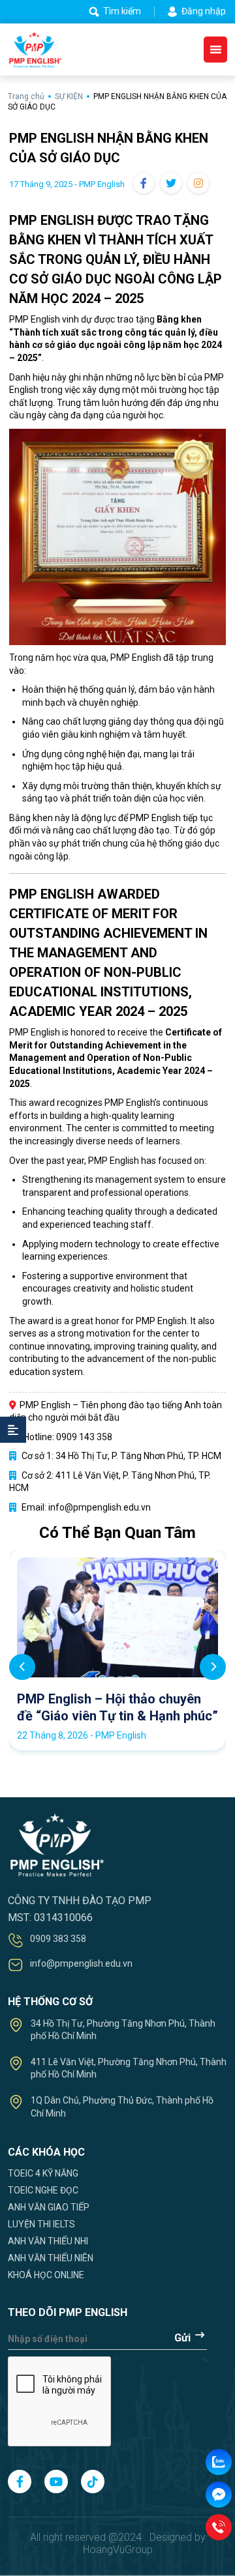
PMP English (161, 1321)
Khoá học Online (46, 2275)
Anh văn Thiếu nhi (48, 2241)
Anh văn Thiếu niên (51, 2258)
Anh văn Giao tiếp (49, 2207)
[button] (213, 1667)
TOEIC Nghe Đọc (43, 2190)
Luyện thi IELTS (41, 2224)
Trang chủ (27, 96)
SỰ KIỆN (69, 96)
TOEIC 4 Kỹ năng (43, 2173)
